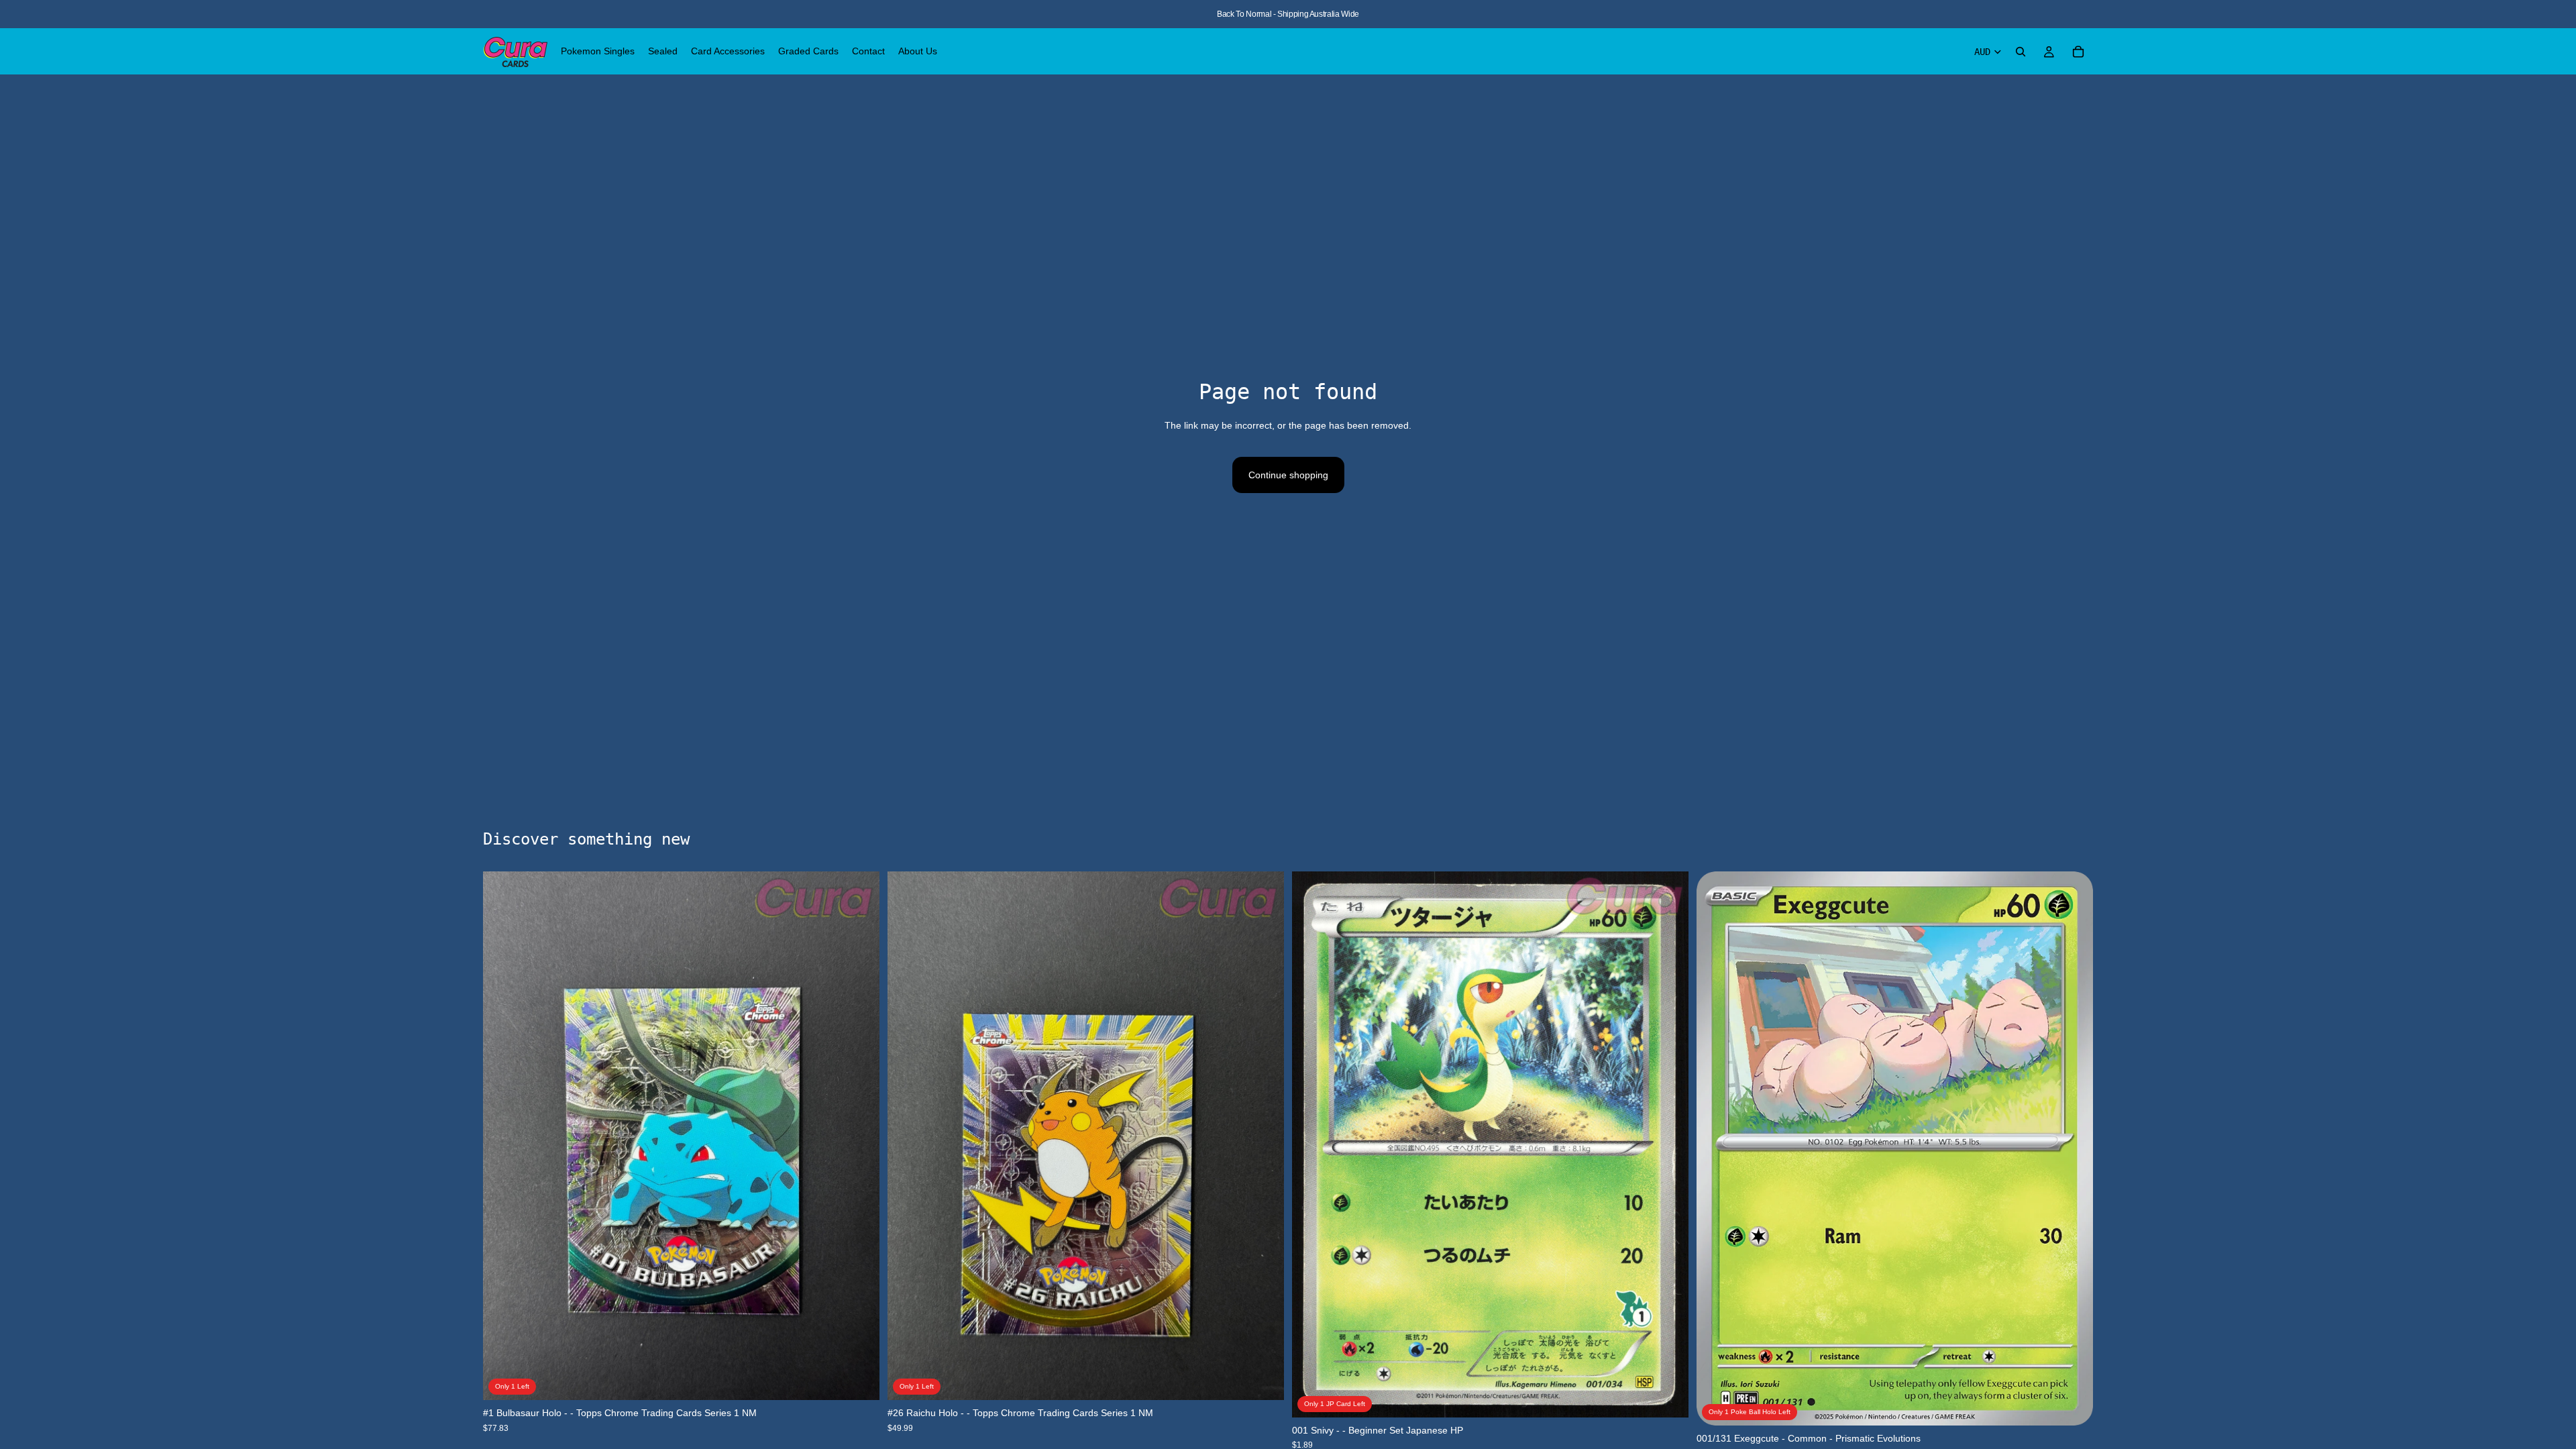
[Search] (2021, 52)
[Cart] (2078, 52)
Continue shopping (1288, 475)
